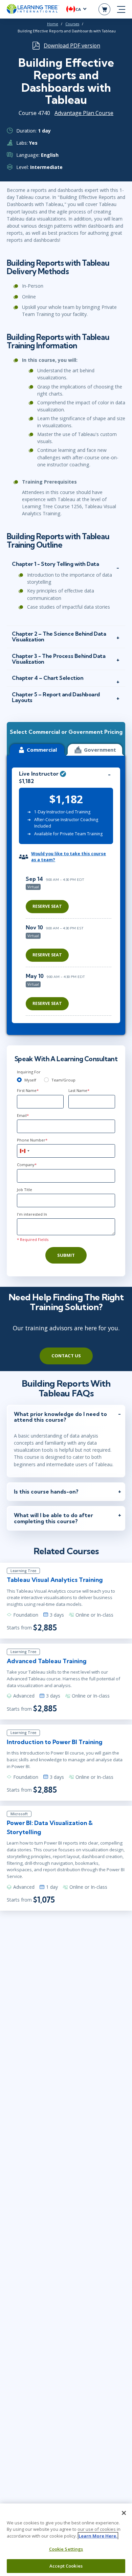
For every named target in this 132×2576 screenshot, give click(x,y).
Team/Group (63, 1080)
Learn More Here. (98, 2536)
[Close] (124, 2513)
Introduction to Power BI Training (55, 1742)
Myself (30, 1080)
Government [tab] (100, 750)
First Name (28, 1090)
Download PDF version (72, 46)
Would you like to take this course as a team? (69, 857)
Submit (66, 1255)
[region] (70, 943)
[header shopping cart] (104, 9)
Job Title (25, 1190)
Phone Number (32, 1140)
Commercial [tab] (42, 750)
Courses (72, 24)
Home (53, 24)
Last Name (79, 1090)
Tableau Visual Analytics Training (55, 1580)
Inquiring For (29, 1072)
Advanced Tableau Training (47, 1661)
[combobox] (24, 1151)
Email (23, 1115)
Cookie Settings (66, 2549)
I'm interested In (32, 1214)
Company (27, 1165)
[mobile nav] (121, 9)
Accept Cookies (66, 2566)
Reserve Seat (47, 906)
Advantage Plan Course (84, 113)
